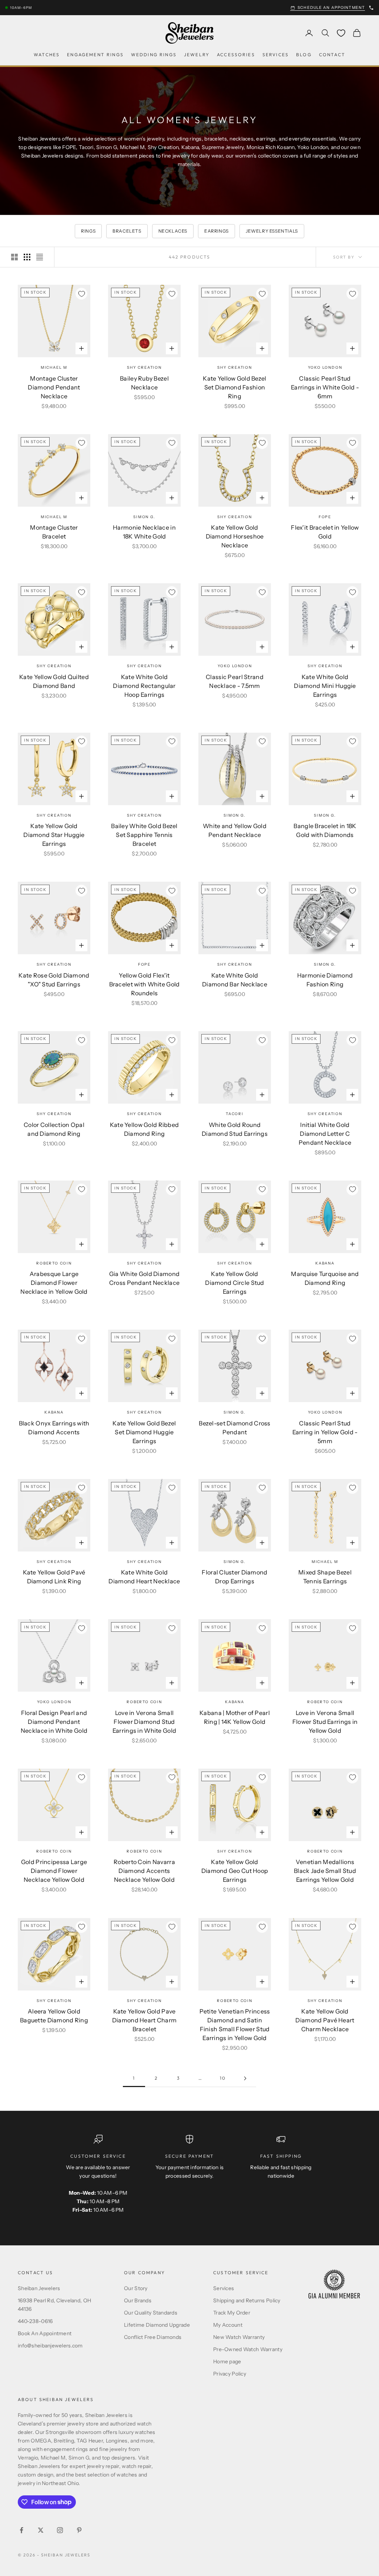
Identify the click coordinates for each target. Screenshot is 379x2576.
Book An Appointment (45, 2333)
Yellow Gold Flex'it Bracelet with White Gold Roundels (145, 984)
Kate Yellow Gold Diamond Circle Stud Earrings (234, 1283)
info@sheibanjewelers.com (50, 2346)
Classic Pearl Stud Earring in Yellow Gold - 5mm (325, 1432)
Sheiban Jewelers (39, 2288)
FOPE (325, 517)
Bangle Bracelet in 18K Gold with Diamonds (325, 830)
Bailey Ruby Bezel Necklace (144, 383)
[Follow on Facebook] (21, 2530)
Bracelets (127, 231)
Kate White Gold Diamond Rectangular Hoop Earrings (144, 686)
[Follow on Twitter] (41, 2530)
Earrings (217, 231)
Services (276, 55)
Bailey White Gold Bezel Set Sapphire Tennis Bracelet (144, 835)
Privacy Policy (230, 2374)
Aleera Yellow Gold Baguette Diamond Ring (54, 2016)
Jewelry (197, 55)
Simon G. (144, 517)
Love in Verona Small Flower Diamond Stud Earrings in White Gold (144, 1722)
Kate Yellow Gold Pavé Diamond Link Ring (54, 1577)
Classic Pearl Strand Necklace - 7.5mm (235, 681)
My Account (228, 2325)
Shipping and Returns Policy (247, 2300)
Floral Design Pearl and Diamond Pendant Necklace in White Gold (54, 1722)
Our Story (136, 2288)
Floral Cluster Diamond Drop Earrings (234, 1577)
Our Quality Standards (151, 2313)
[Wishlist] (341, 33)
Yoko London (325, 367)
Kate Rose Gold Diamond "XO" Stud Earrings (54, 980)
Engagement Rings (95, 55)
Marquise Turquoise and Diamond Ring (325, 1278)
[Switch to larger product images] (14, 257)
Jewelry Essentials (272, 231)
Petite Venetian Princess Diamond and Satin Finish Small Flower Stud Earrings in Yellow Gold (235, 2025)
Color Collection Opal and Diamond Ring (54, 1129)
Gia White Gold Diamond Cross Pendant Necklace (144, 1278)
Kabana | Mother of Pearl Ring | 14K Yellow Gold (235, 1717)
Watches (47, 55)
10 (223, 2078)
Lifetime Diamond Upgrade (157, 2325)
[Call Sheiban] (371, 8)
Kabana (325, 1263)
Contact (332, 55)
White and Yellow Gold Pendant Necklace (235, 830)
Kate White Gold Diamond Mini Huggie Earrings (325, 686)
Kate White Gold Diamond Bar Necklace (235, 980)
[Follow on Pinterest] (79, 2530)
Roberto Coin (54, 1263)
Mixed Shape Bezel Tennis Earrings (325, 1577)
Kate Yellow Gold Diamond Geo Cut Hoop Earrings (235, 1871)
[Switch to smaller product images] (27, 257)
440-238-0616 (35, 2321)
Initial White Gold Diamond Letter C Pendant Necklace (325, 1134)
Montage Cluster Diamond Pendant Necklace (54, 387)
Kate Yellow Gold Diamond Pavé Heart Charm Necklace (325, 2020)
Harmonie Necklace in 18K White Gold (144, 532)
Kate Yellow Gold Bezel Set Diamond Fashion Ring (234, 387)
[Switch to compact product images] (40, 257)
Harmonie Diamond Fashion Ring (325, 980)
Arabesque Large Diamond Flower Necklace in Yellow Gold (54, 1283)
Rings (88, 231)
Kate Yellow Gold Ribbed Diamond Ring (144, 1129)
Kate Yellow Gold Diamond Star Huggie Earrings (54, 835)
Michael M (54, 367)
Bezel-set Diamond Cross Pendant (234, 1428)
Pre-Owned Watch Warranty (248, 2349)
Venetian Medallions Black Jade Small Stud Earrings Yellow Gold (325, 1871)
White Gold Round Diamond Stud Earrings (235, 1129)
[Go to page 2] (245, 2078)
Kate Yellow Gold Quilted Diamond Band (54, 681)
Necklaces (173, 231)
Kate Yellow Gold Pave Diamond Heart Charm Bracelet (144, 2020)
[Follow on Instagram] (60, 2530)
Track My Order (232, 2313)
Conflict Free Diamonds (153, 2337)
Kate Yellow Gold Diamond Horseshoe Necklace (235, 536)
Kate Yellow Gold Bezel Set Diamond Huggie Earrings (144, 1432)
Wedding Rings (154, 55)
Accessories (236, 55)
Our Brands (138, 2300)
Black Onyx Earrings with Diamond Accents (54, 1428)
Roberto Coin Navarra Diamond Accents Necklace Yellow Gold (144, 1871)
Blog (304, 55)
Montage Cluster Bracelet (54, 532)
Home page (227, 2361)
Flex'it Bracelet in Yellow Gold (325, 532)
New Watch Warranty (239, 2337)
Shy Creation (144, 367)
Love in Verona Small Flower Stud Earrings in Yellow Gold (325, 1722)
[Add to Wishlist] (81, 294)
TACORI (235, 1114)
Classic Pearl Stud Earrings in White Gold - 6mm (325, 387)
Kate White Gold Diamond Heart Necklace (144, 1577)
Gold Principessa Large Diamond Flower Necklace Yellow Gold (54, 1871)
